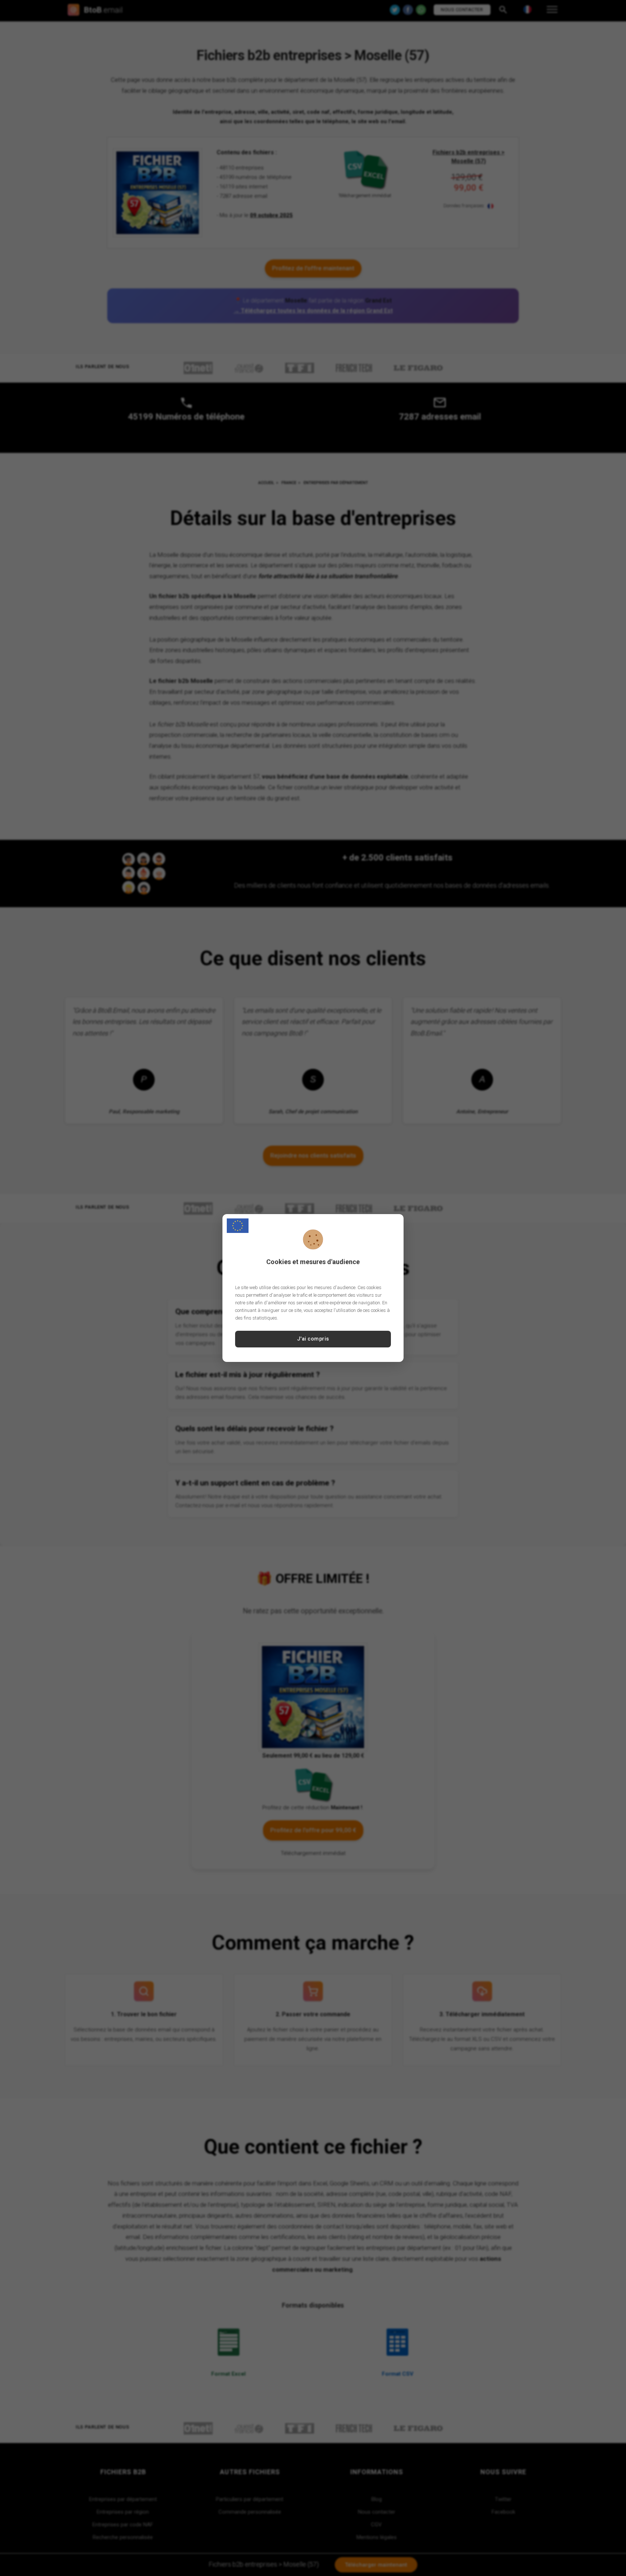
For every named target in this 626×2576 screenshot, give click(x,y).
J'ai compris (313, 1339)
